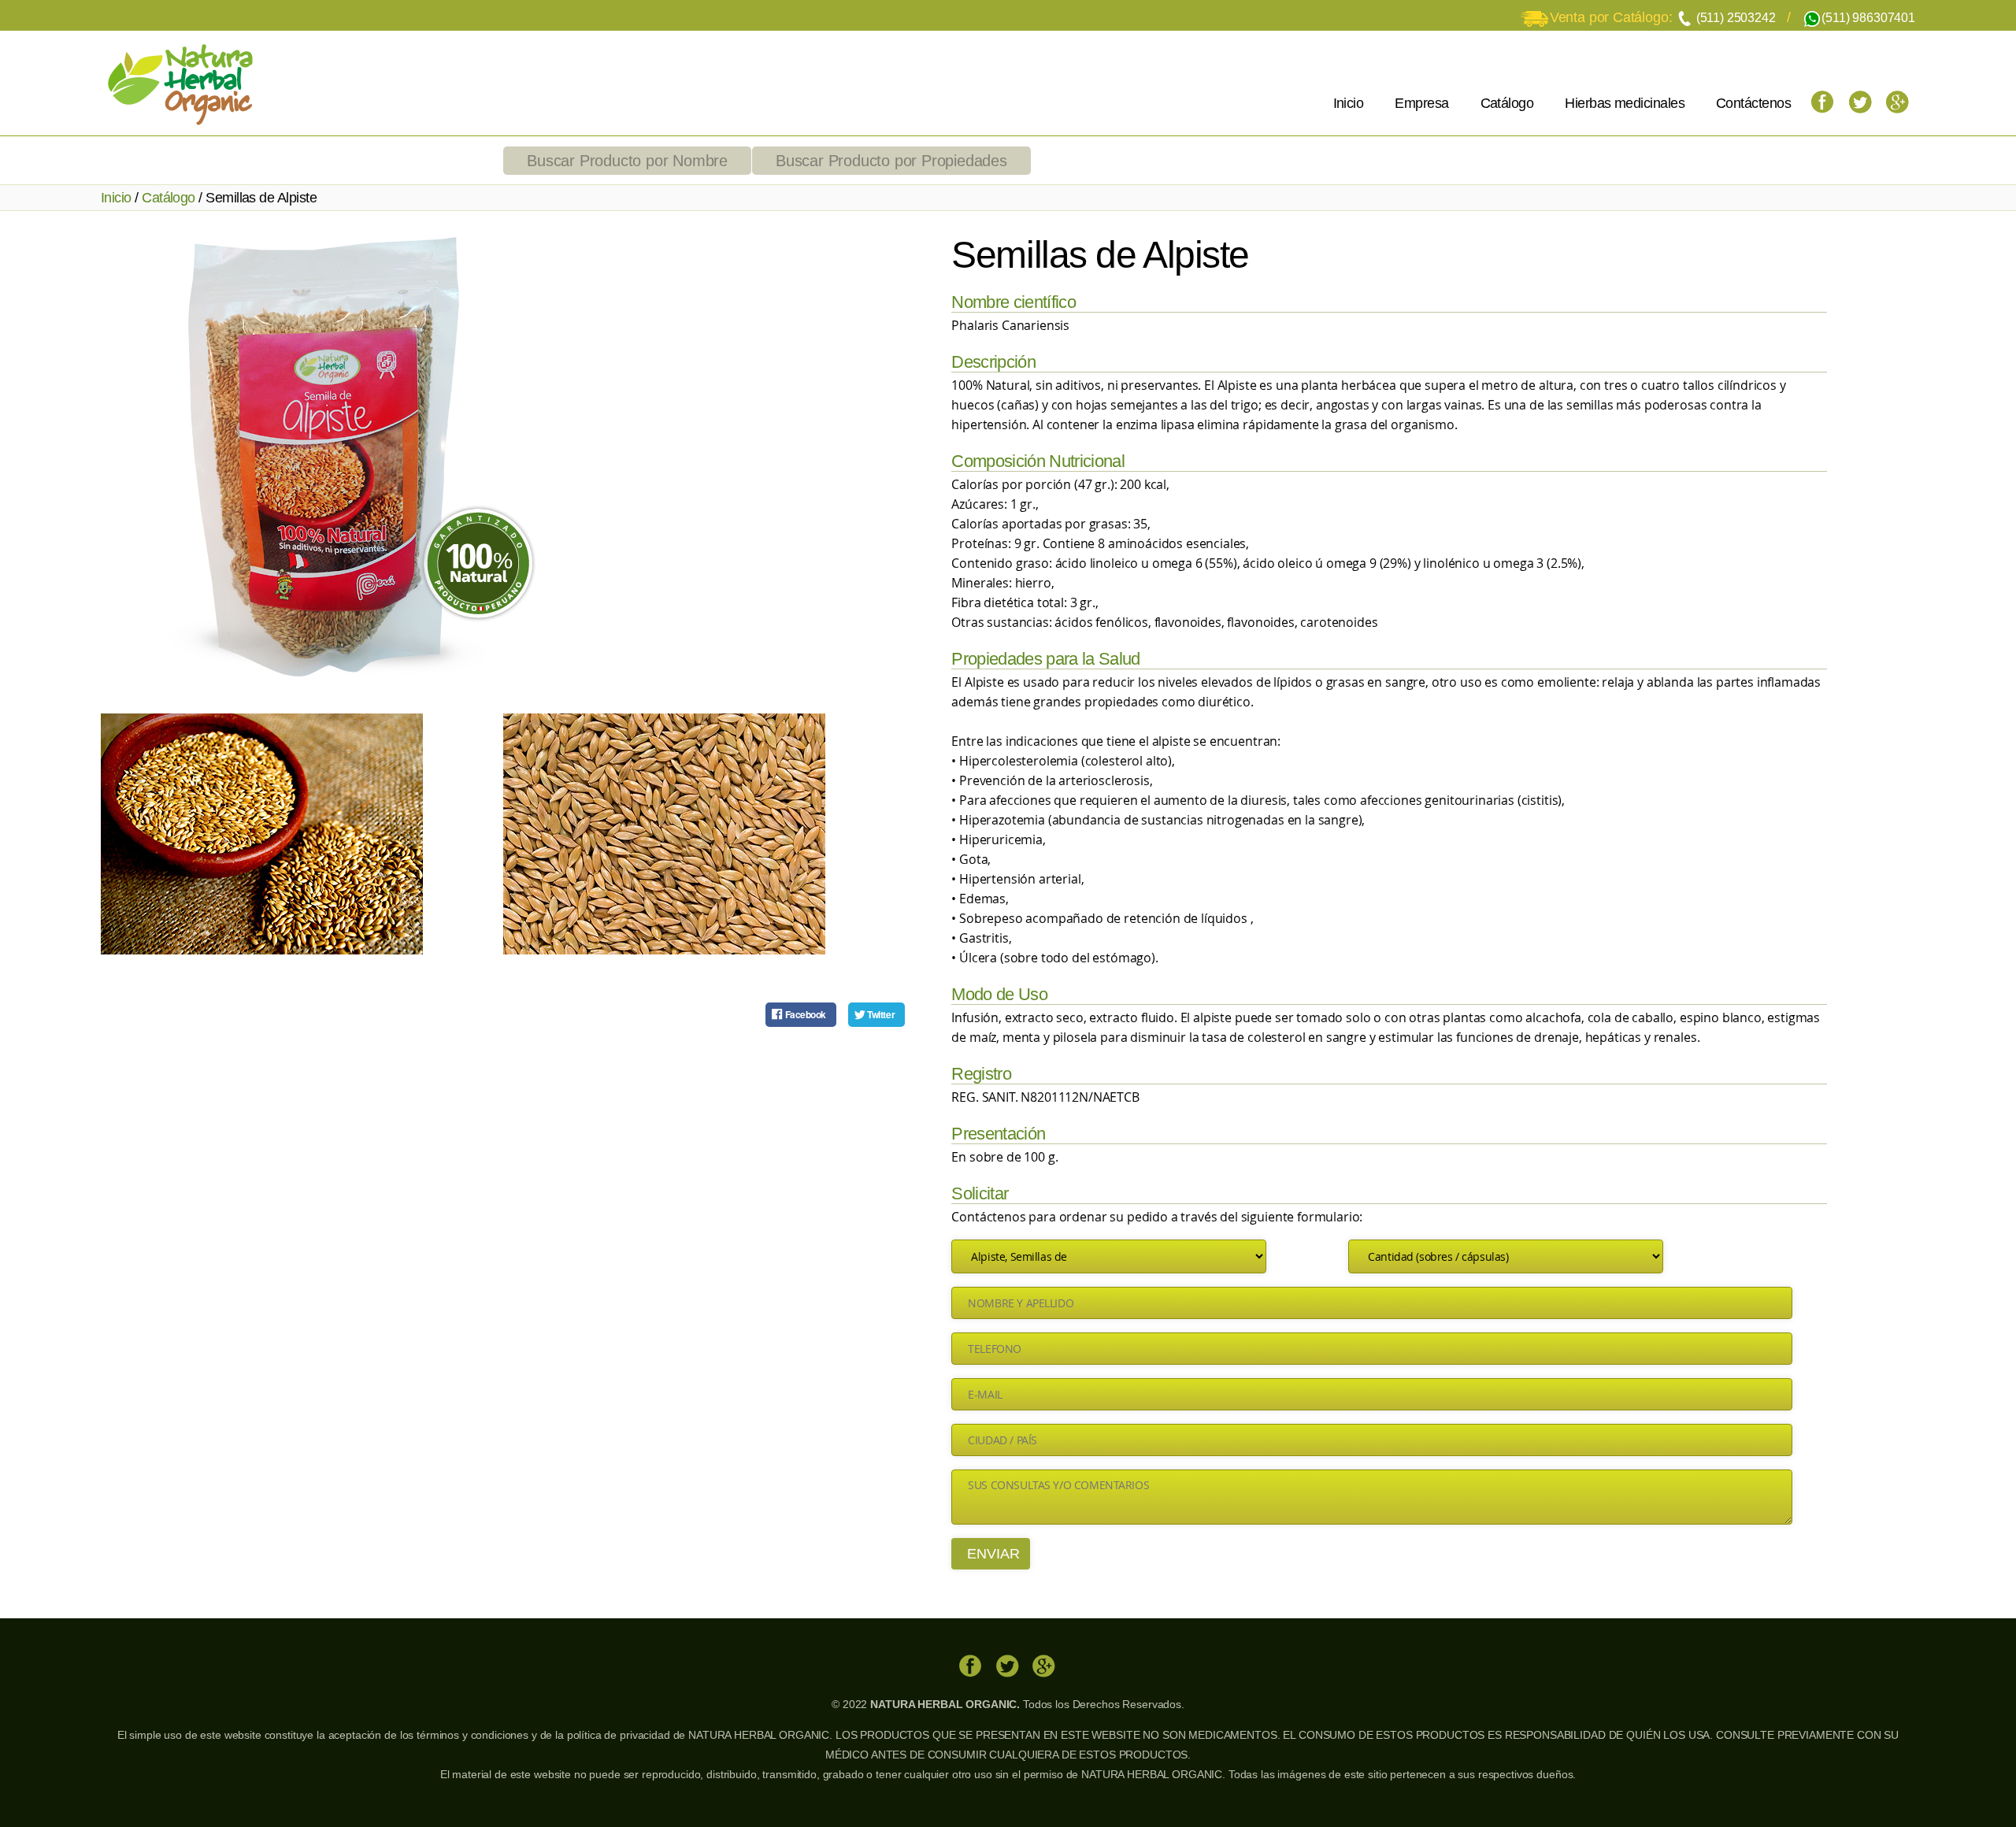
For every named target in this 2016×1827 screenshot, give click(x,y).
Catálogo (1507, 103)
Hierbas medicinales (1625, 103)
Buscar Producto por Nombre (627, 161)
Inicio (1349, 103)
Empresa (1421, 103)
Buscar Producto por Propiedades (891, 161)
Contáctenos (1753, 103)
